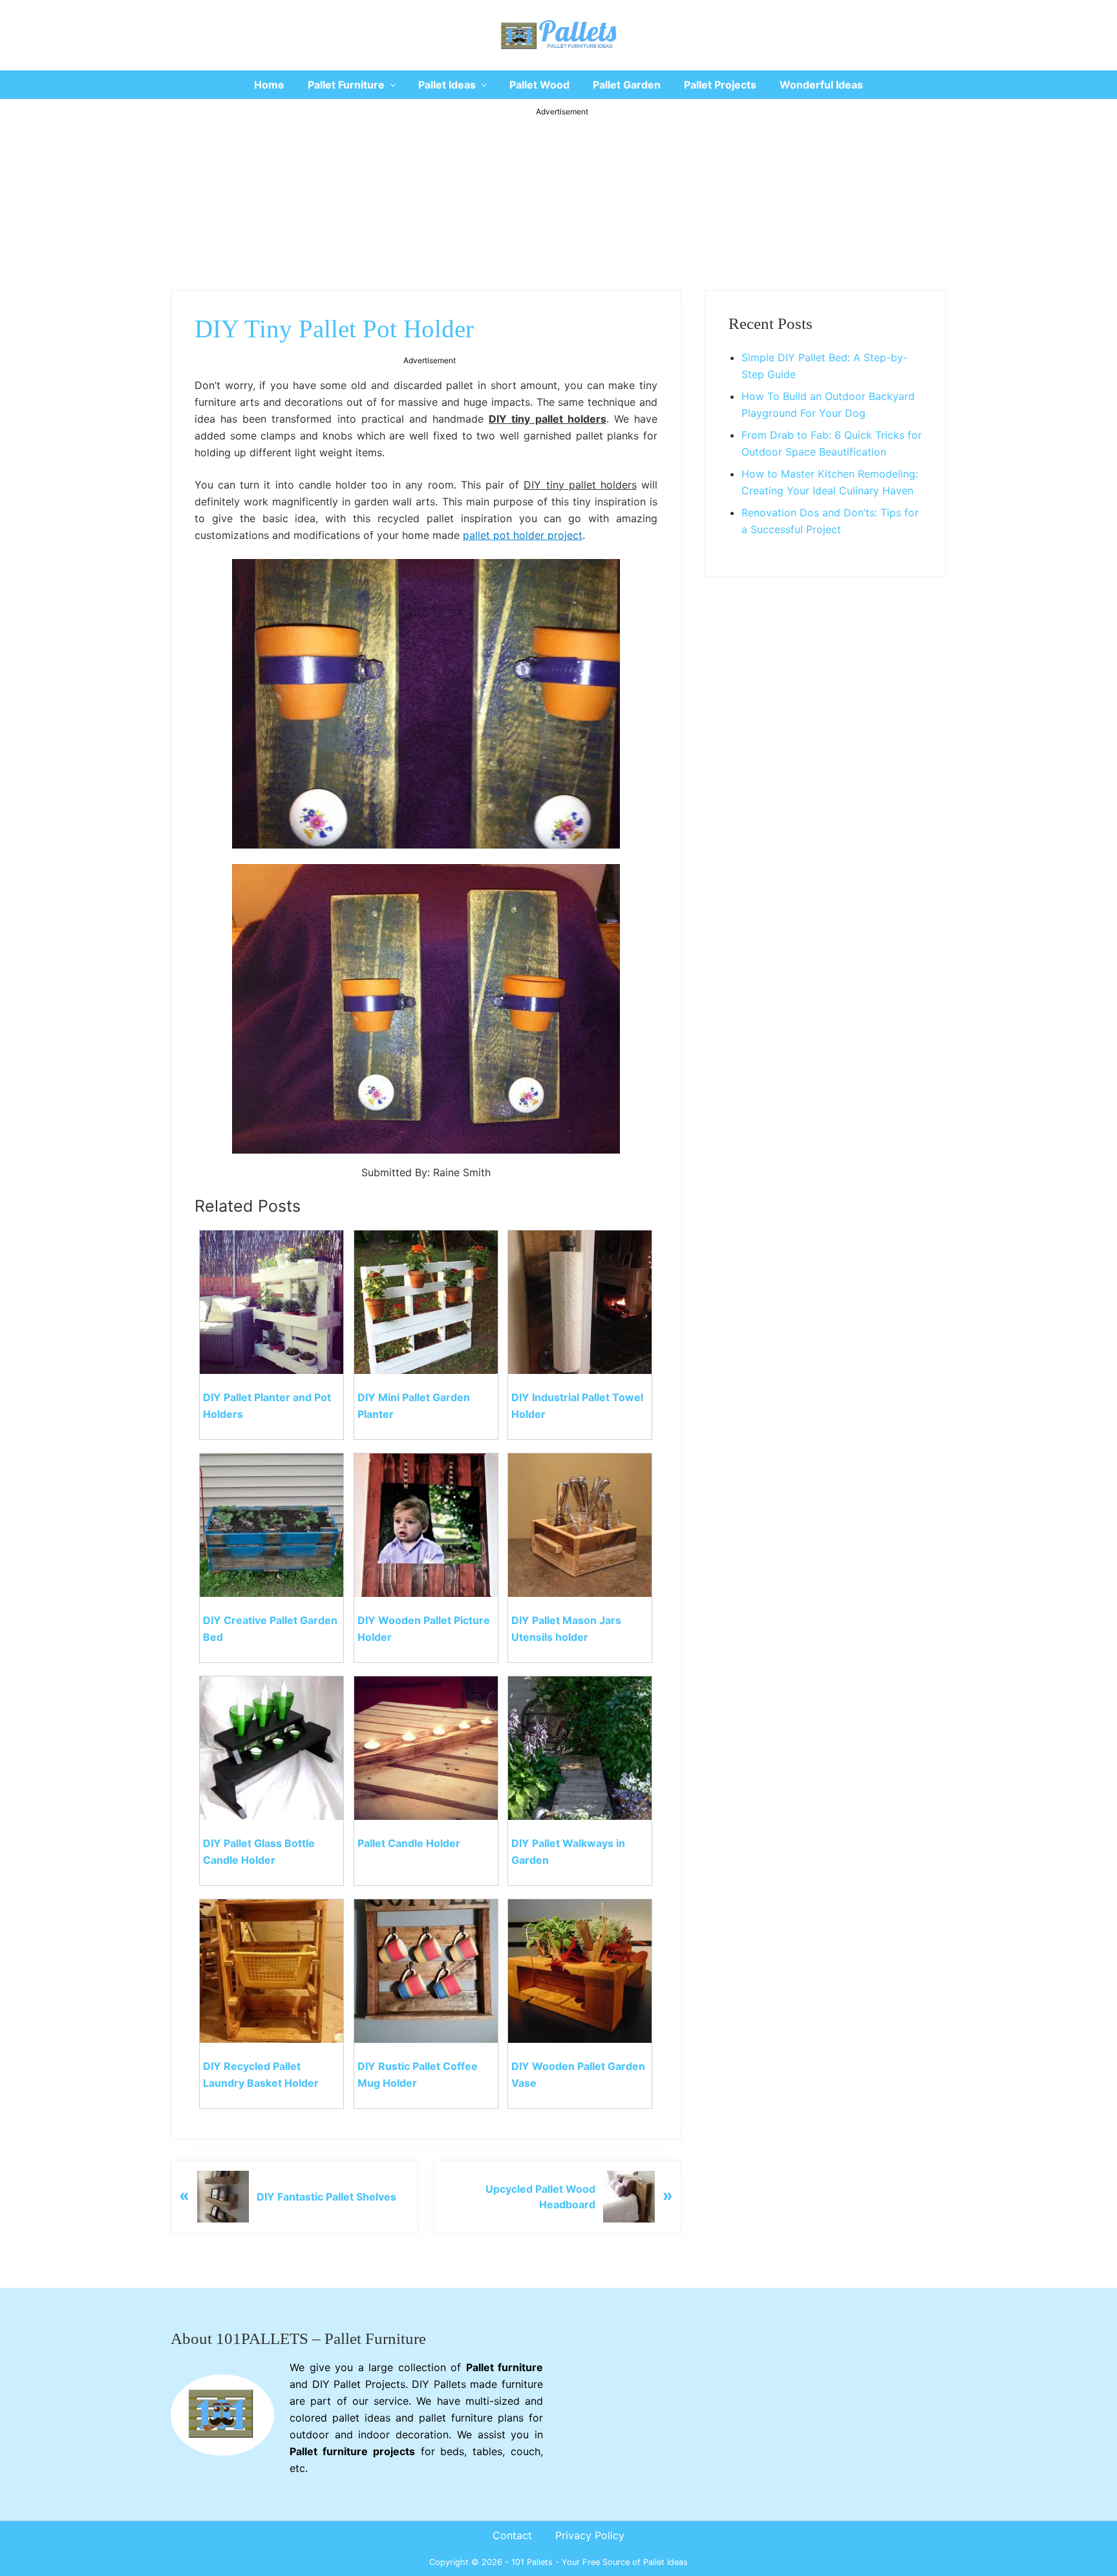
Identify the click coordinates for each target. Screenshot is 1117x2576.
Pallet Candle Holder (409, 1843)
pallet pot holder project (523, 535)
